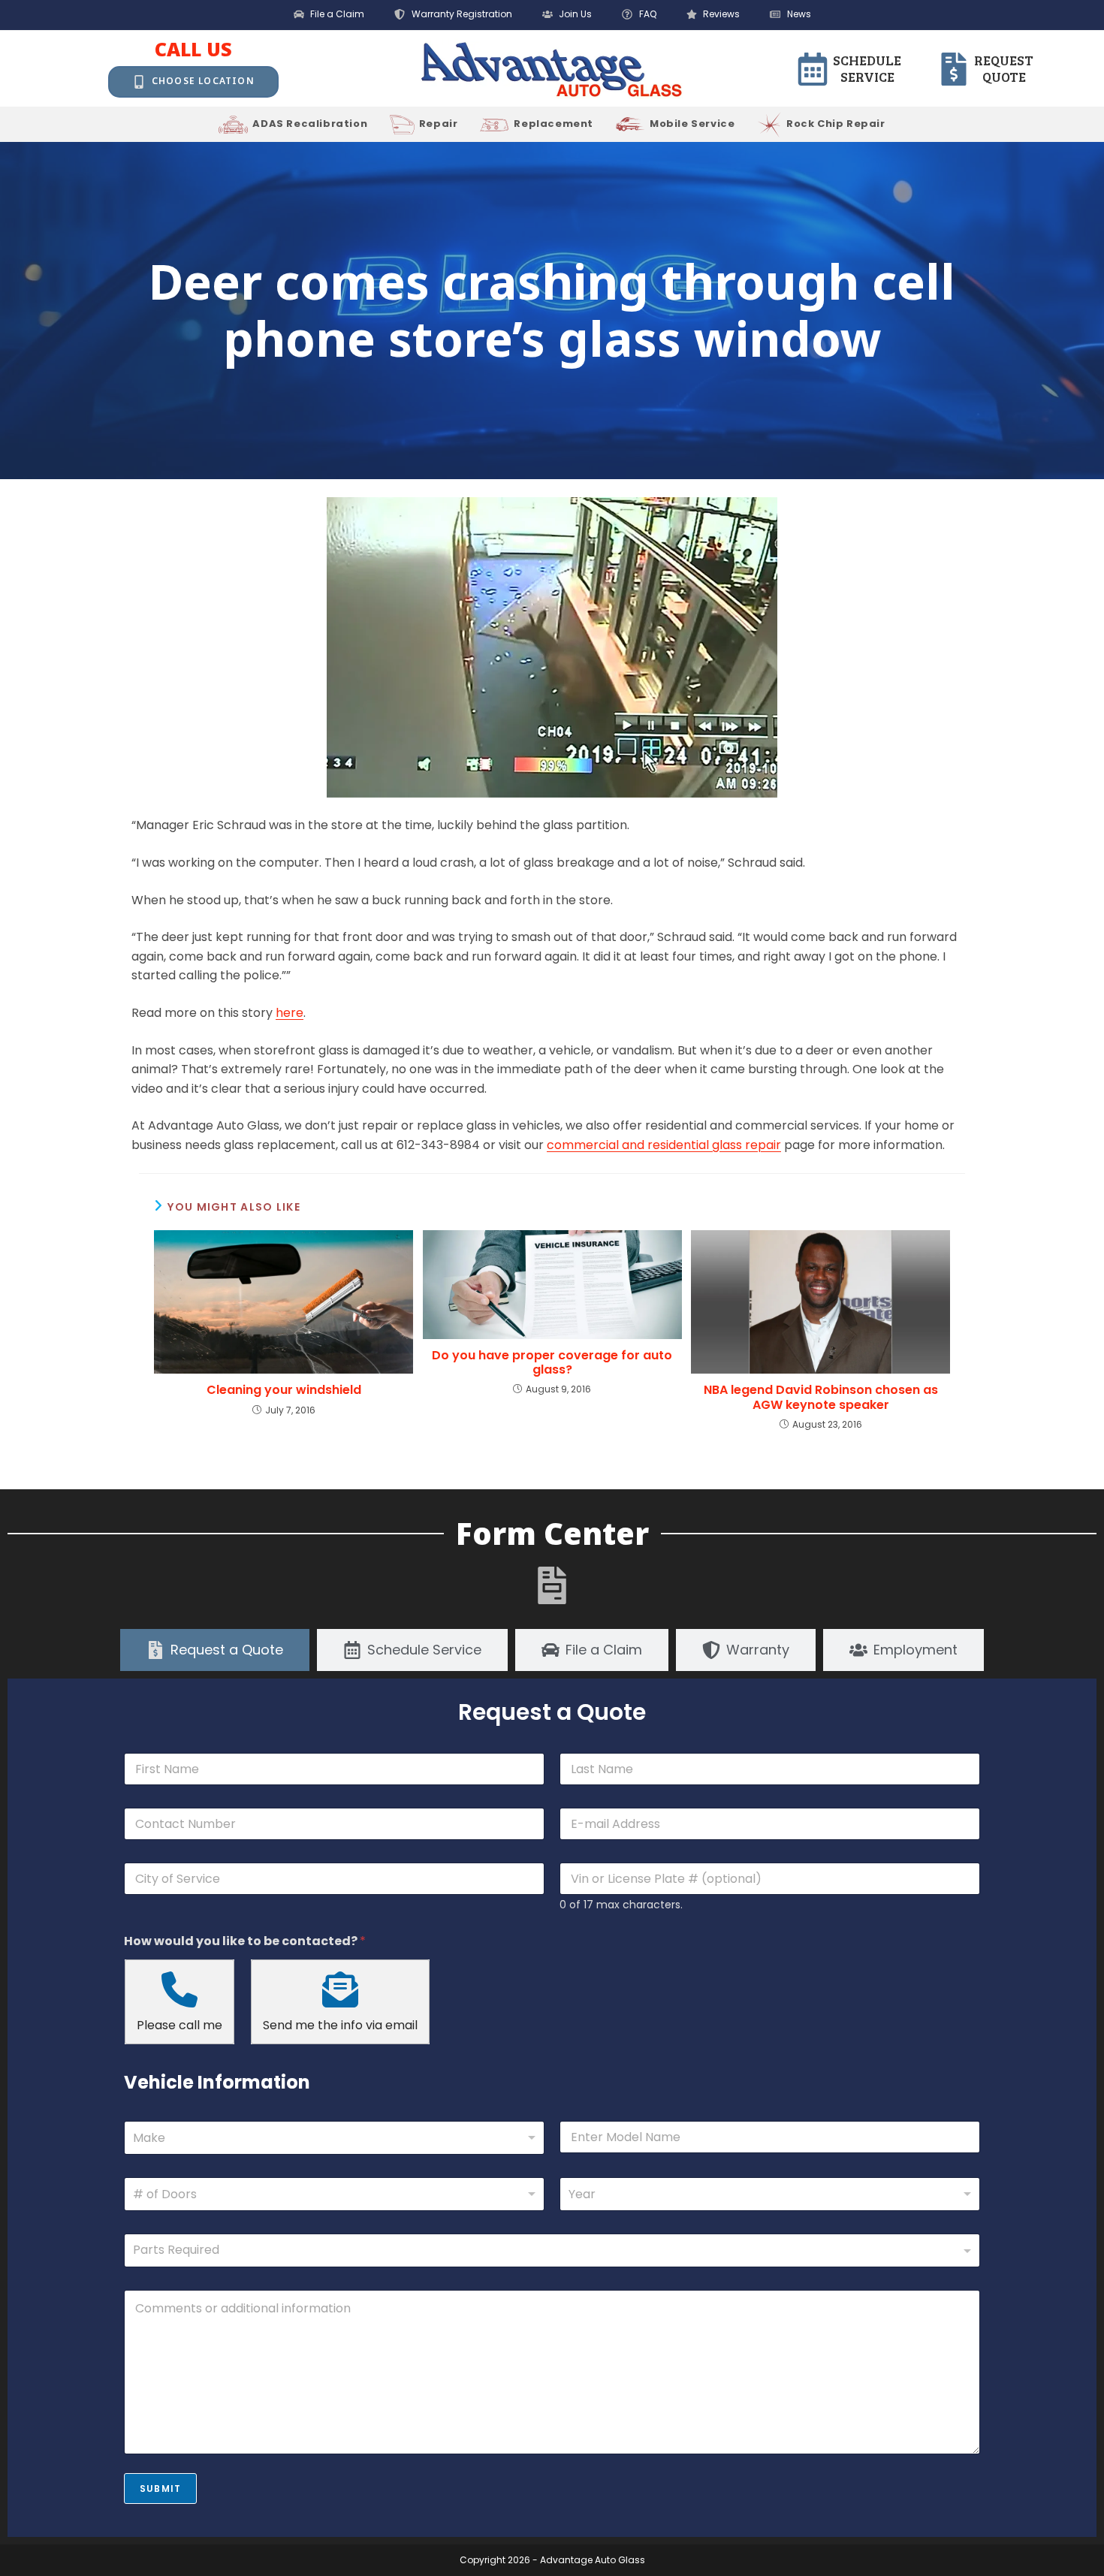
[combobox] (334, 2138)
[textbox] (549, 2250)
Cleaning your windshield (284, 1390)
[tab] (215, 1650)
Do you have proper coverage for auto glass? (552, 1362)
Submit (160, 2489)
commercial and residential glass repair (664, 1145)
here (290, 1013)
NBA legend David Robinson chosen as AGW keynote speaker (821, 1397)
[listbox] (334, 2194)
